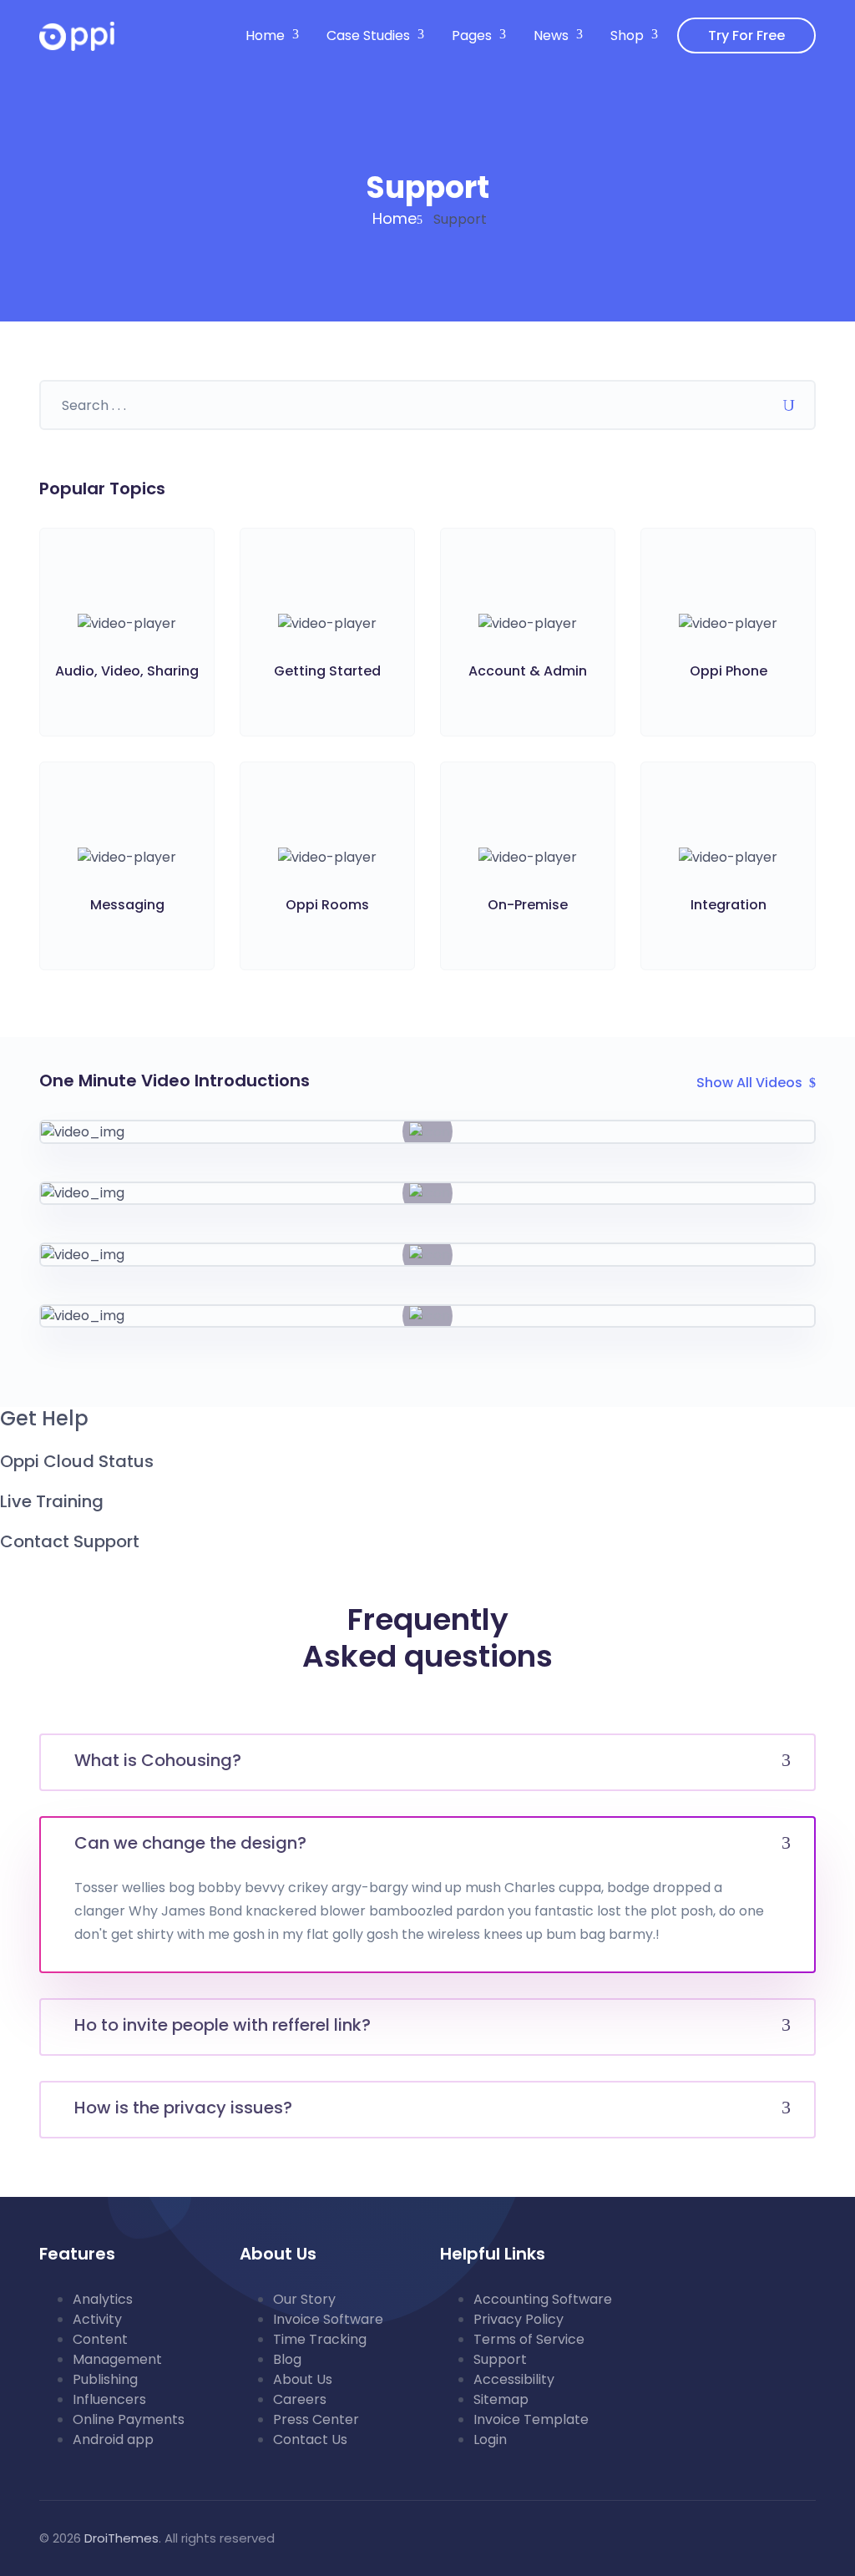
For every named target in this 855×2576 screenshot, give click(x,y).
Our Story (304, 2299)
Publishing (105, 2379)
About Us (303, 2379)
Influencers (109, 2399)
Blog (287, 2359)
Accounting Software (543, 2299)
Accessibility (514, 2379)
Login (490, 2439)
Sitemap (501, 2399)
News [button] (551, 35)
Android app (113, 2439)
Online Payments (129, 2419)
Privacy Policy (519, 2319)
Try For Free (746, 35)
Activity (97, 2319)
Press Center (316, 2419)
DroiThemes (121, 2538)
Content (100, 2339)
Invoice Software (328, 2319)
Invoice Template (531, 2419)
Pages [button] (472, 35)
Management (117, 2359)
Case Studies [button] (368, 35)
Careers (300, 2399)
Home (395, 218)
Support (500, 2359)
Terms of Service (529, 2339)
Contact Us (310, 2439)
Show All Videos (749, 1083)
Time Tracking (320, 2339)
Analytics (103, 2299)
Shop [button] (627, 35)
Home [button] (265, 35)
